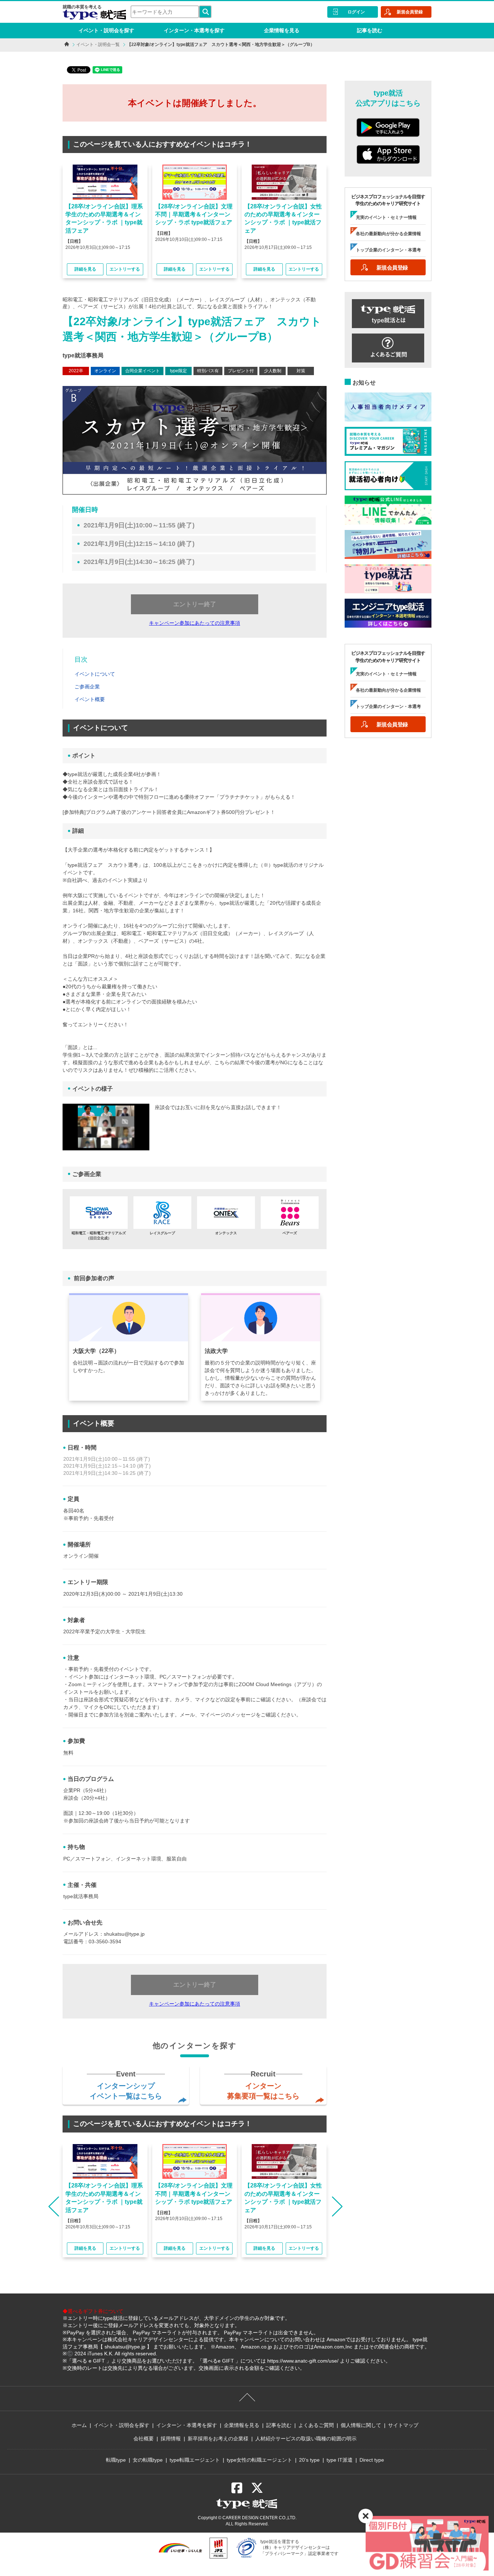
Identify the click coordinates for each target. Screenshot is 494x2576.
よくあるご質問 (316, 2425)
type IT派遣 (340, 2460)
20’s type (309, 2460)
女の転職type (148, 2460)
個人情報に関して (361, 2425)
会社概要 (144, 2439)
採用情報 (171, 2439)
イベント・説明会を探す (106, 30)
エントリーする (125, 269)
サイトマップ (403, 2425)
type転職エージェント (195, 2460)
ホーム (79, 2425)
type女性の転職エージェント (259, 2460)
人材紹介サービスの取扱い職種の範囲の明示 (306, 2439)
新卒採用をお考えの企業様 (218, 2439)
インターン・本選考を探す (194, 30)
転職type (116, 2460)
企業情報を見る (282, 30)
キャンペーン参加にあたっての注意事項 (195, 623)
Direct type (372, 2460)
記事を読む (370, 30)
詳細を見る (85, 269)
